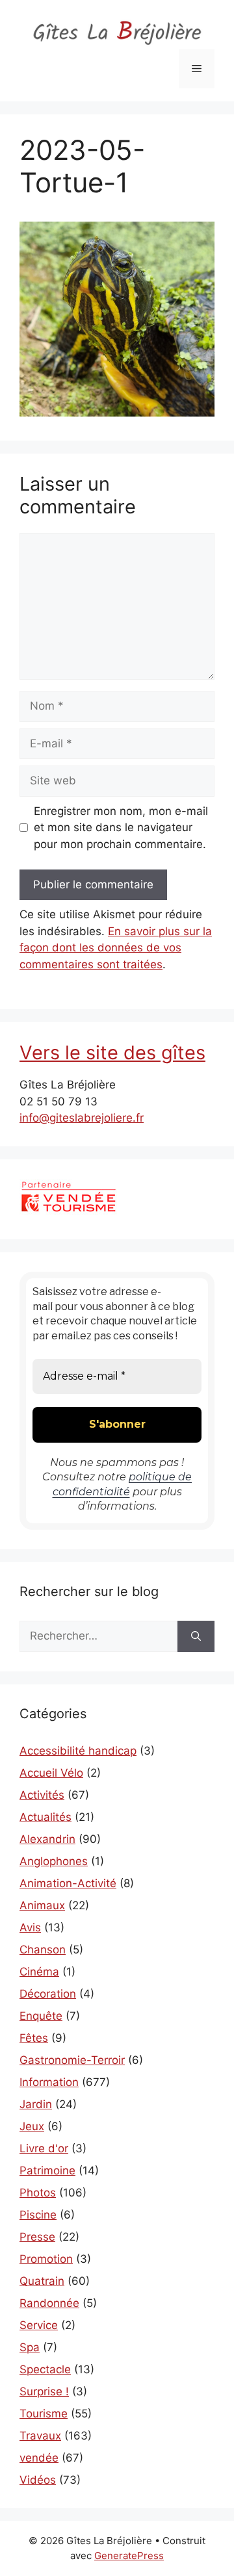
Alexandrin (47, 1839)
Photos (38, 2193)
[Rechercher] (196, 1636)
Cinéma (39, 1972)
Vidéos (38, 2480)
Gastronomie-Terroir (72, 2060)
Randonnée (49, 2303)
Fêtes (34, 2038)
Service (39, 2325)
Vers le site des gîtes (112, 1052)
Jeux (32, 2126)
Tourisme (44, 2414)
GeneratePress (129, 2556)
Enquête (41, 2016)
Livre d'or (44, 2148)
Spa (30, 2347)
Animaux (42, 1905)
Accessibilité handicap (78, 1751)
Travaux (40, 2436)
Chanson (43, 1950)
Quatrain (42, 2281)
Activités (42, 1795)
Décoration (48, 1994)
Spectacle (45, 2369)
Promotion (46, 2259)
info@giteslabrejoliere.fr (82, 1118)
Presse (37, 2237)
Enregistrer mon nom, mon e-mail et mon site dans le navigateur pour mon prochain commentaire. (121, 828)
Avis (30, 1927)
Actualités (45, 1817)
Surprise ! (44, 2391)
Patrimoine (47, 2170)
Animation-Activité (68, 1883)
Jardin (36, 2104)
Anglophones (54, 1861)
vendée (39, 2458)
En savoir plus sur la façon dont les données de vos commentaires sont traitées (116, 948)
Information (49, 2082)
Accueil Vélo (51, 1773)
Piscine (38, 2215)
